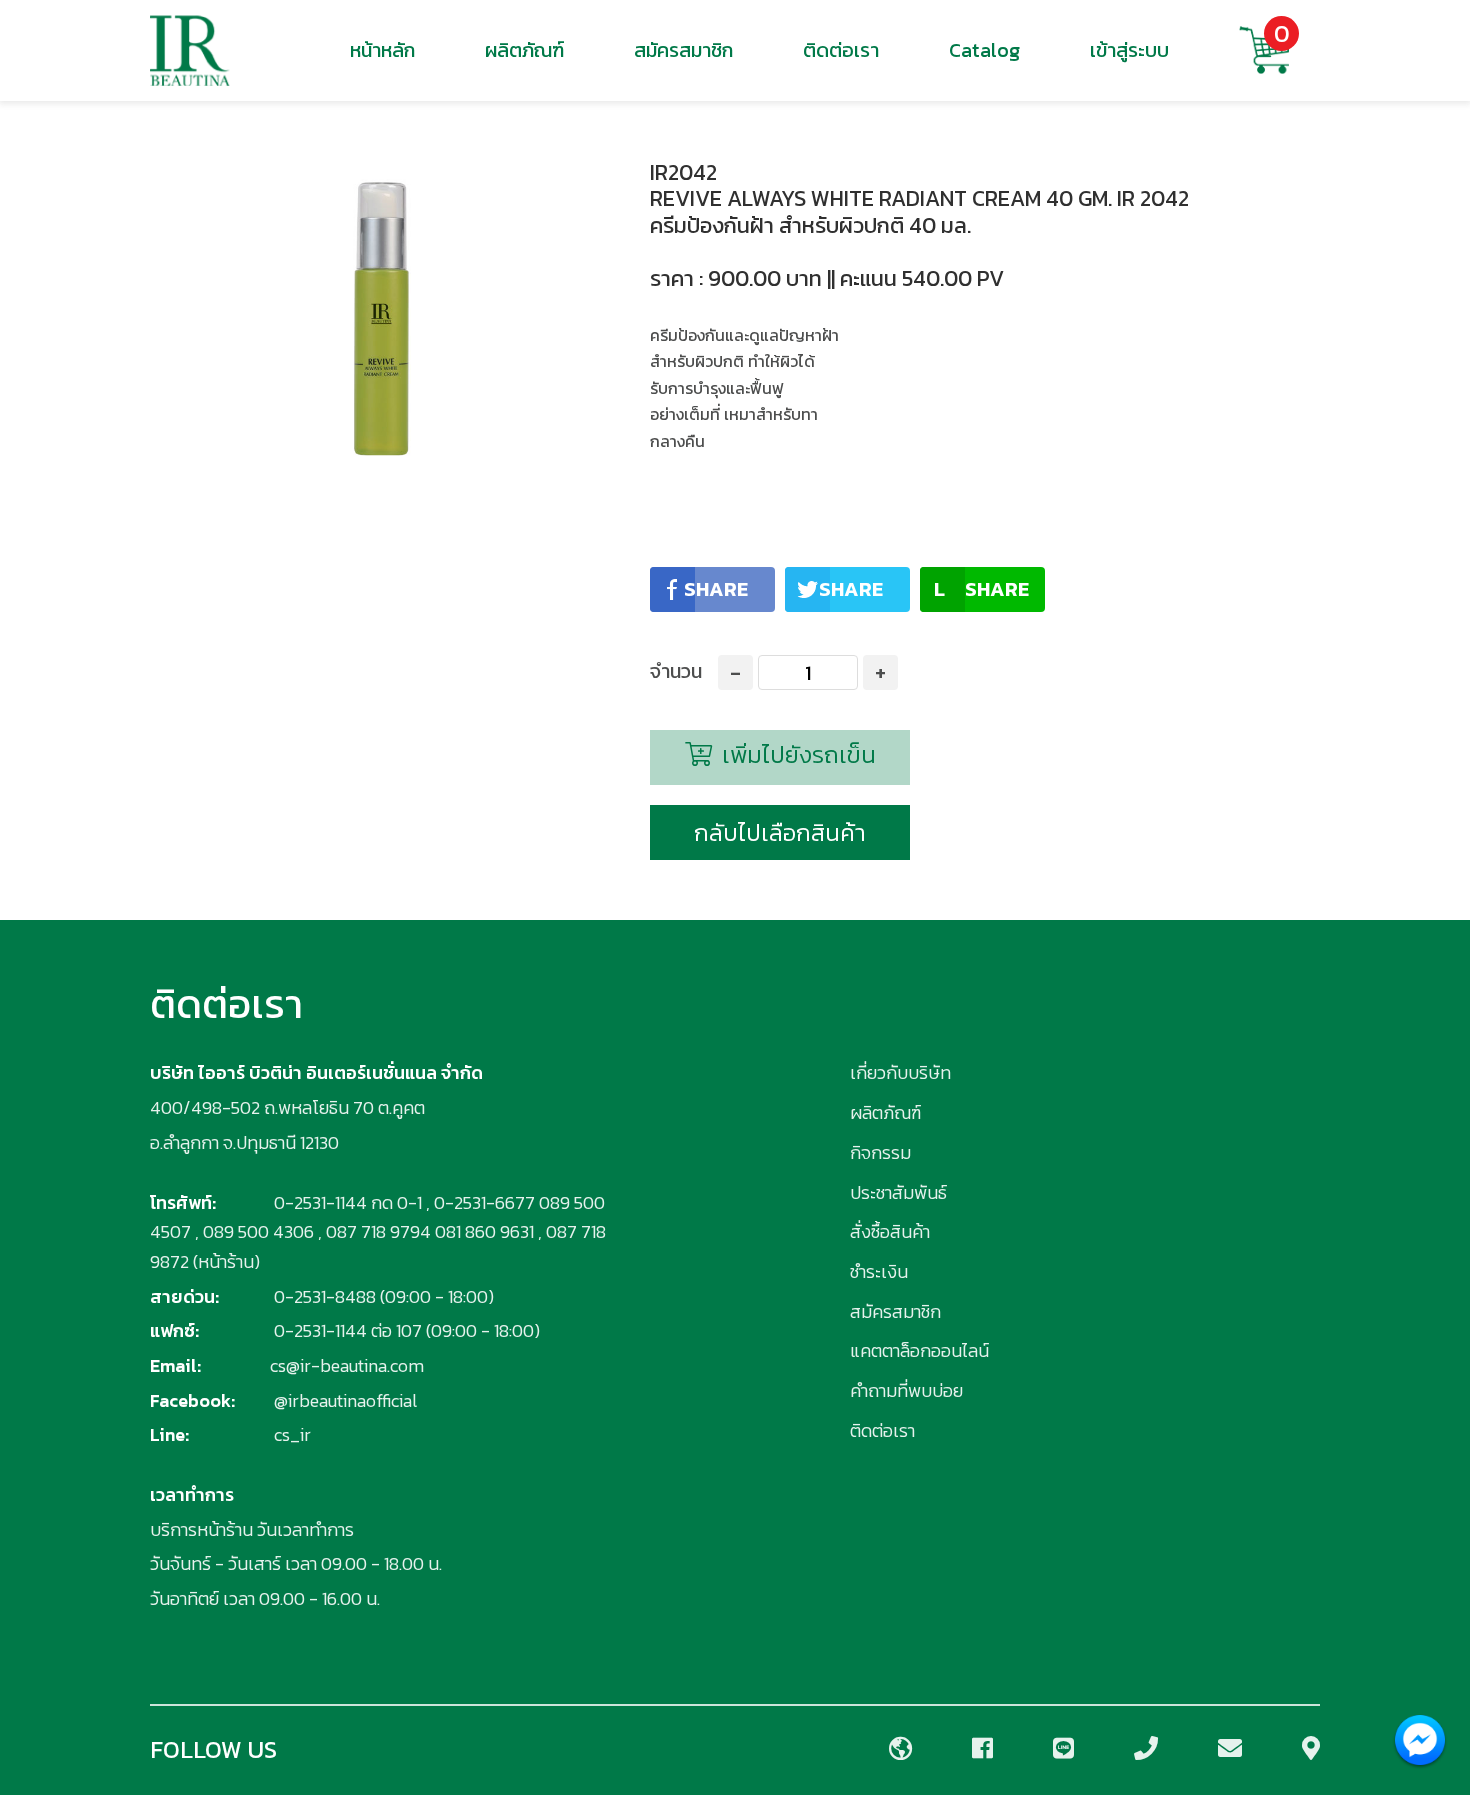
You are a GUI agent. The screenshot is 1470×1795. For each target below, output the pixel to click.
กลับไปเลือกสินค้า (780, 832)
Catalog (984, 50)
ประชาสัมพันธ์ (898, 1192)
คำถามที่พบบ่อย (906, 1390)
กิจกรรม (880, 1152)
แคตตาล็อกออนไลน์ (919, 1350)
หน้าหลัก (382, 50)
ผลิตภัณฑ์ (524, 50)
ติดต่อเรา (841, 50)
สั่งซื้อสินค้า (890, 1231)
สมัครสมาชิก (683, 50)
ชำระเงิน (879, 1271)
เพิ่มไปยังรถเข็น (796, 754)
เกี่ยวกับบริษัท (900, 1072)
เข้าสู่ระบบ (1129, 50)
